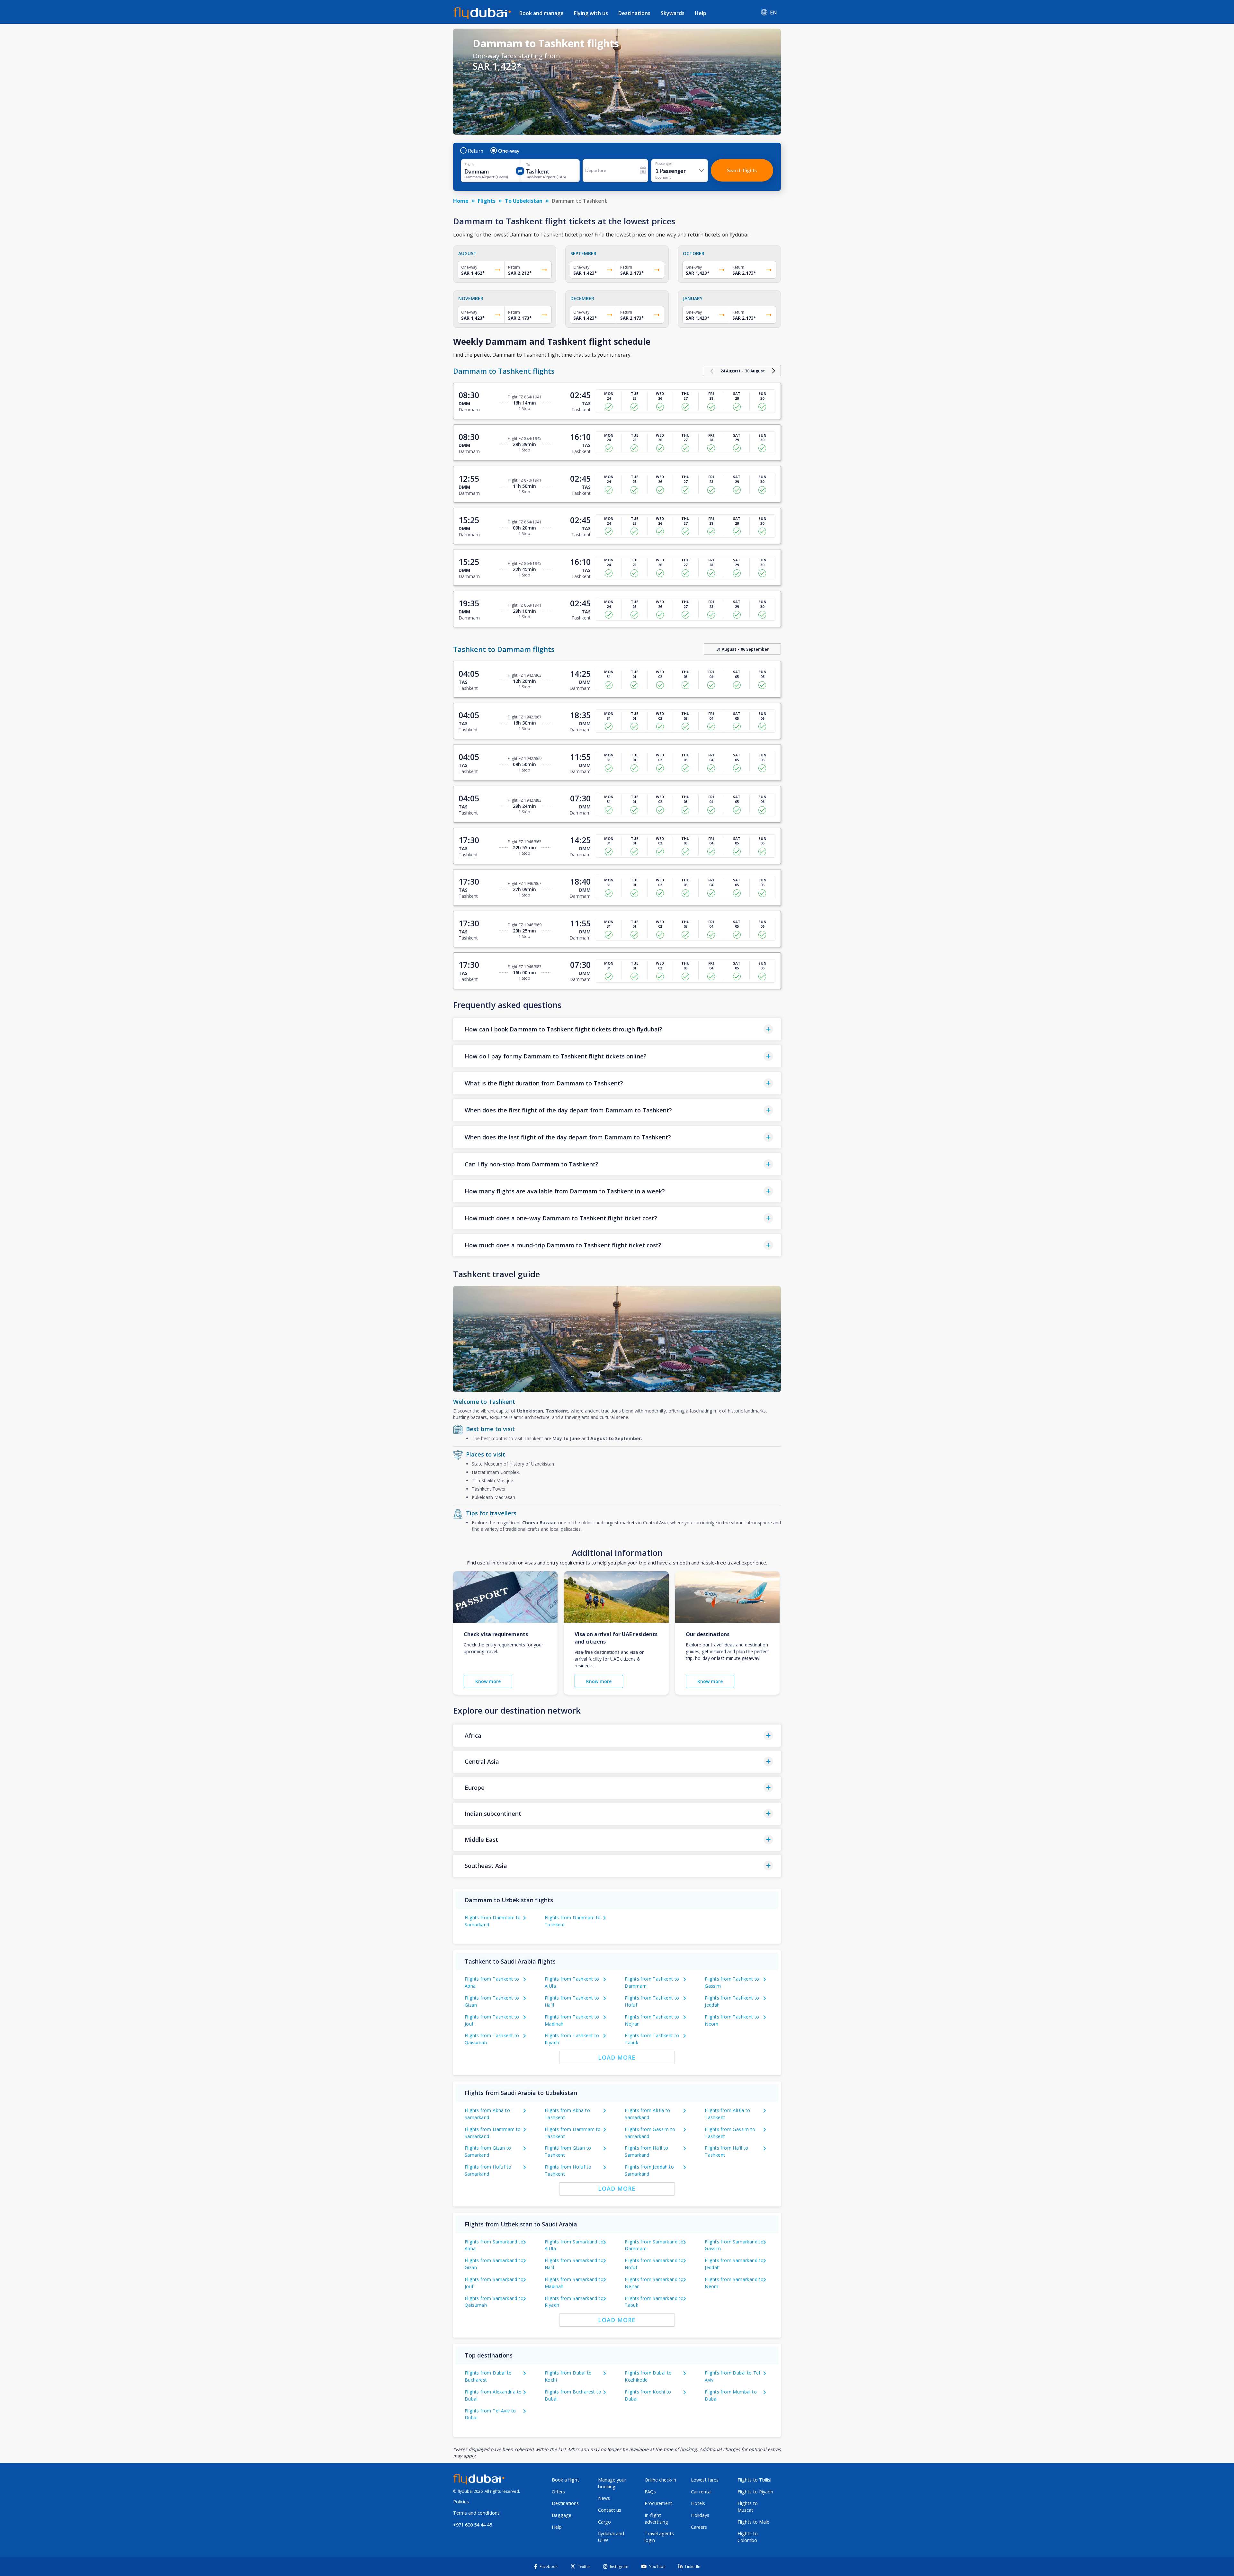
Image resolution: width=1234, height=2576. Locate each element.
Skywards (673, 13)
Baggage (562, 2515)
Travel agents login (659, 2537)
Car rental (701, 2492)
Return (476, 151)
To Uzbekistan (524, 201)
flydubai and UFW (611, 2537)
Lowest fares (705, 2480)
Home (461, 201)
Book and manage (541, 13)
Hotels (698, 2503)
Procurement (658, 2503)
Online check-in (660, 2480)
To (528, 165)
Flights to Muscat (748, 2507)
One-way (509, 151)
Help (701, 13)
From (469, 165)
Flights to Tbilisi (754, 2480)
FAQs (650, 2492)
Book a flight (565, 2480)
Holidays (700, 2515)
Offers (558, 2492)
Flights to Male (753, 2522)
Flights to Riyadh (755, 2492)
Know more (488, 1681)
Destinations (634, 13)
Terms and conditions (476, 2513)
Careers (699, 2527)
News (604, 2498)
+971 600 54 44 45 (473, 2525)
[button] (617, 1029)
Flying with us (591, 13)
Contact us (610, 2510)
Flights (487, 201)
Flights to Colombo (748, 2537)
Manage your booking (612, 2483)
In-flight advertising (656, 2518)
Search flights (742, 170)
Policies (461, 2502)
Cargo (604, 2522)
